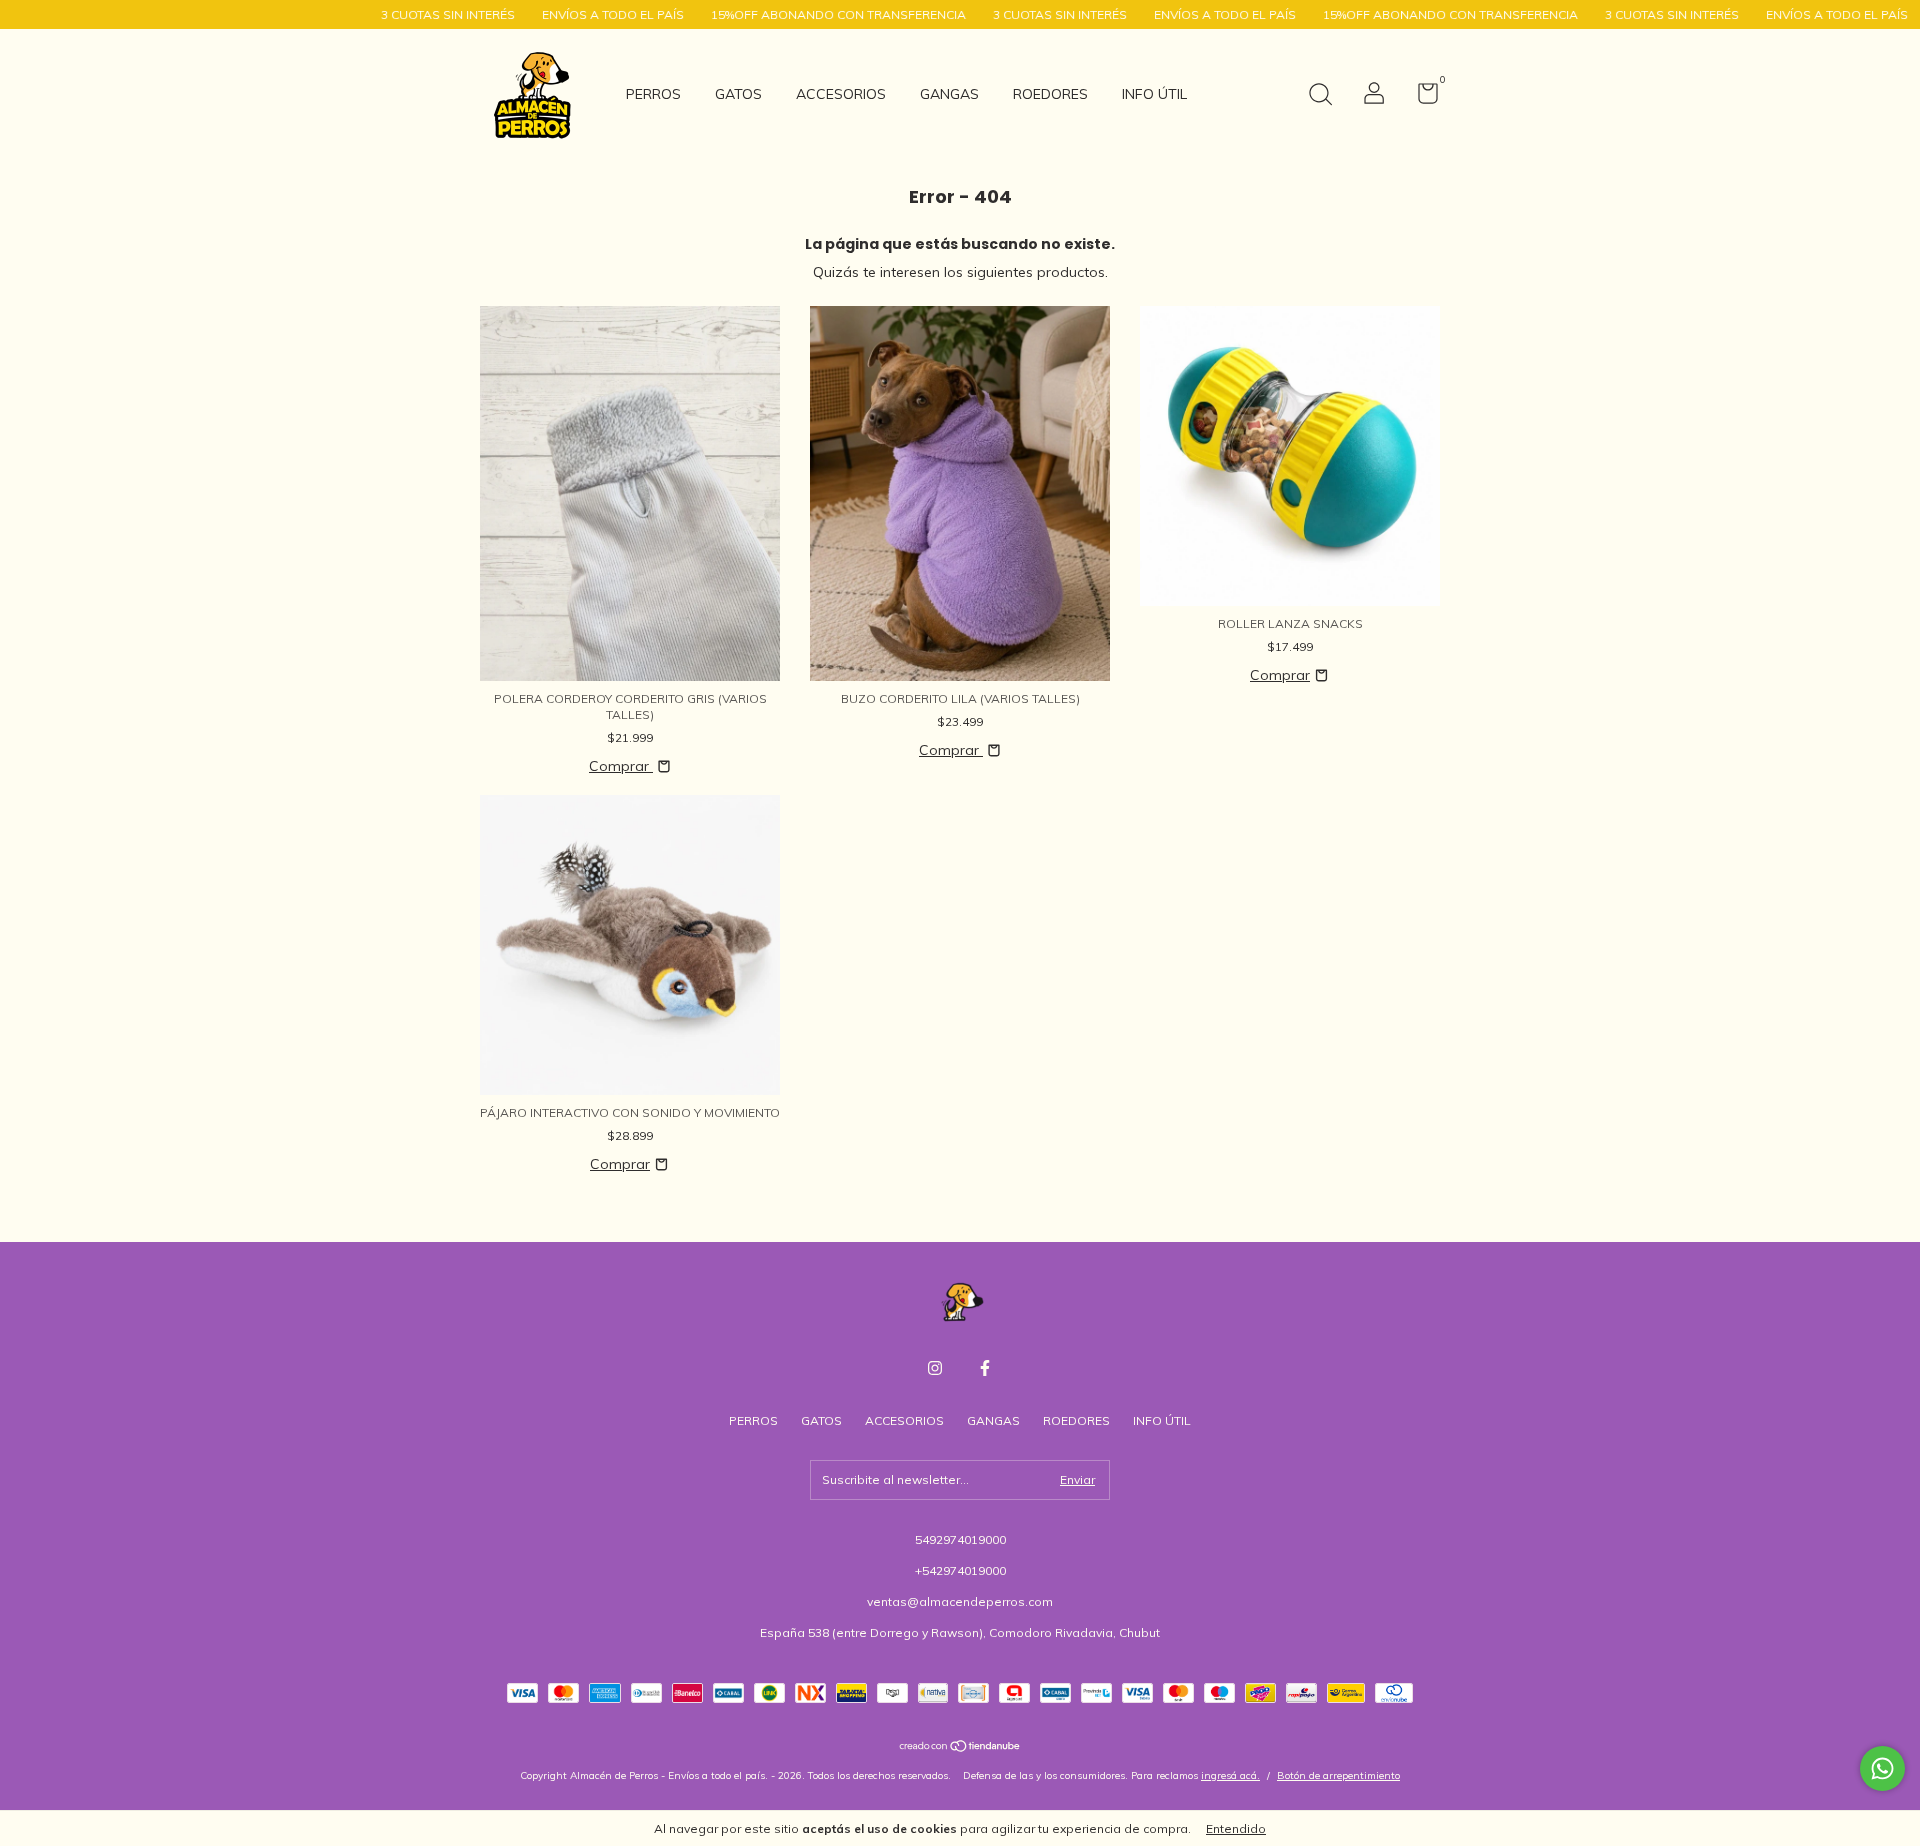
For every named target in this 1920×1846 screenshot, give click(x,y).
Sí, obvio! (1144, 189)
